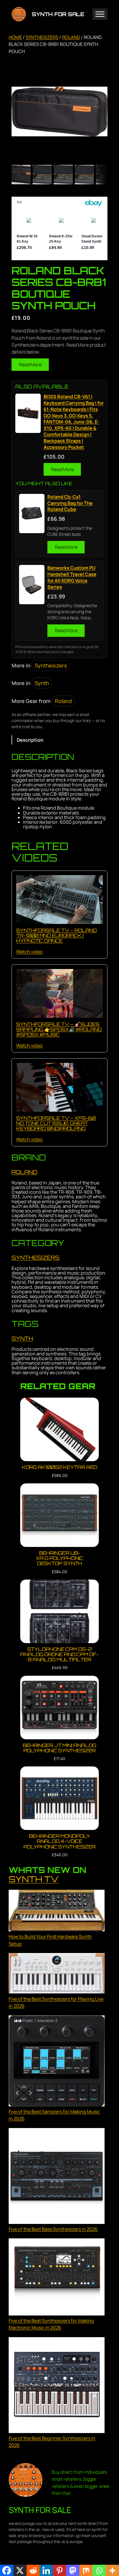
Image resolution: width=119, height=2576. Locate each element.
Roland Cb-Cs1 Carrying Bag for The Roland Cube (70, 503)
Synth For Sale (58, 14)
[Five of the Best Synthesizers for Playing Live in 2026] (57, 1974)
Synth (42, 683)
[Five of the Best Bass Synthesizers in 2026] (57, 2177)
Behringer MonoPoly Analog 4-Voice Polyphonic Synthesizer (60, 1841)
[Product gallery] (59, 111)
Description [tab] (30, 740)
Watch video (29, 952)
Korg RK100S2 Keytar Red (60, 1467)
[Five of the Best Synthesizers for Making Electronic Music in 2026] (57, 2278)
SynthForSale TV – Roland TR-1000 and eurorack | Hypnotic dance (56, 935)
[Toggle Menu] (100, 14)
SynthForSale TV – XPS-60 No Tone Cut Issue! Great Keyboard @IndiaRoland (56, 1123)
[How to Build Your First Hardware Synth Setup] (57, 1912)
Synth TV (34, 1879)
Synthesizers (42, 37)
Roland (71, 37)
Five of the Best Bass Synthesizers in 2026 (53, 2229)
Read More (30, 364)
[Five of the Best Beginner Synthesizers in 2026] (57, 2386)
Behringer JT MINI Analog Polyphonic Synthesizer (60, 1748)
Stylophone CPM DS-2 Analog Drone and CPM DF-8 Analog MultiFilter (59, 1655)
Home (15, 37)
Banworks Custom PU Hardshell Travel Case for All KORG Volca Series (72, 577)
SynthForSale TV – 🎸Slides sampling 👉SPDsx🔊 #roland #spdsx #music (59, 1029)
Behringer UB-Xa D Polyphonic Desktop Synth (60, 1558)
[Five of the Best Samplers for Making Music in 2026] (57, 2062)
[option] (42, 174)
